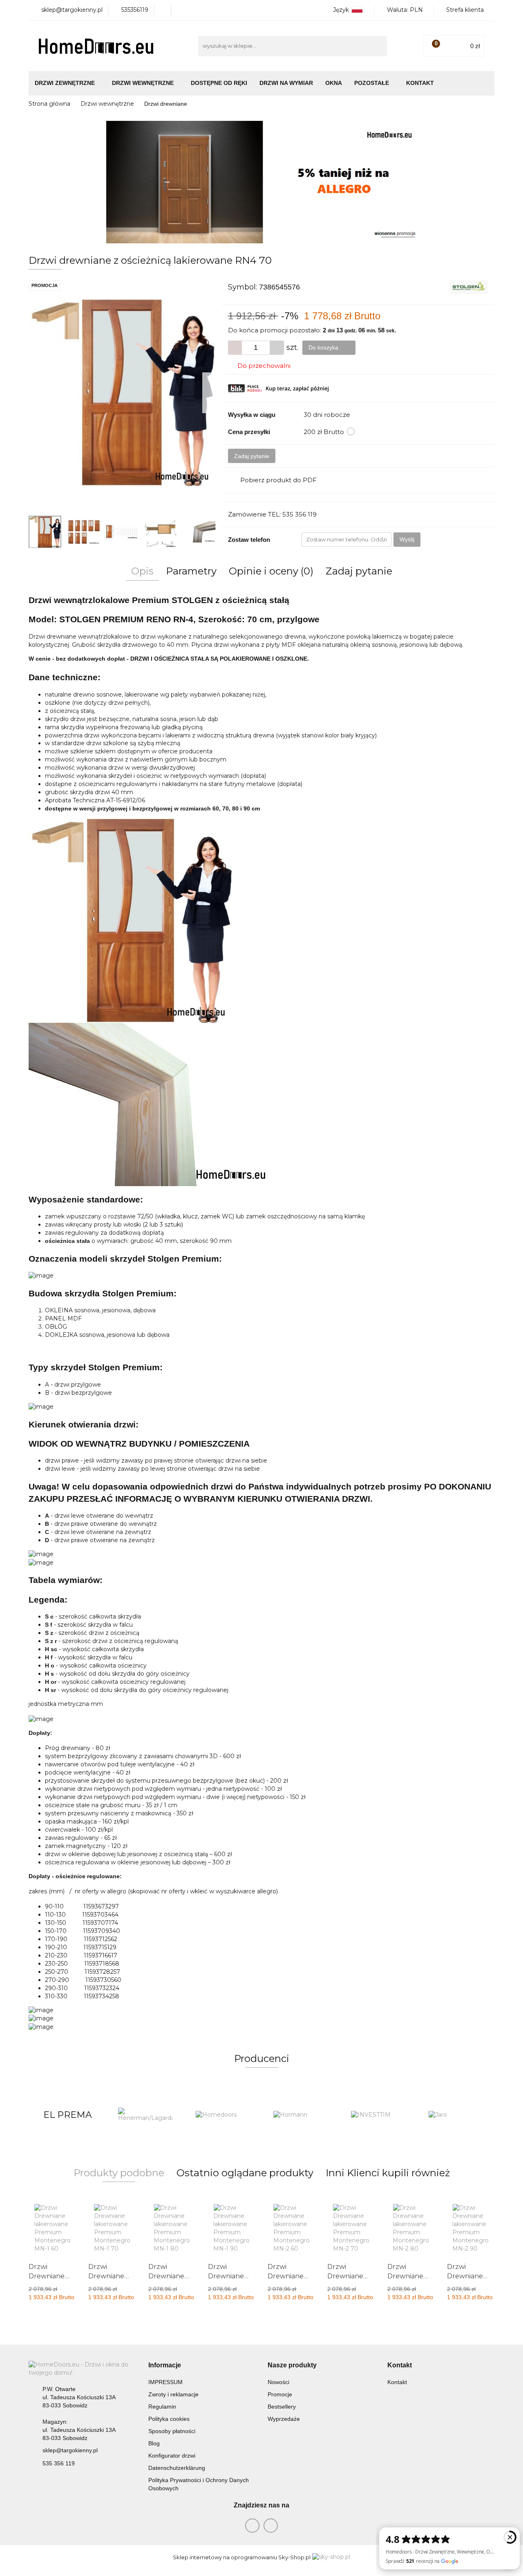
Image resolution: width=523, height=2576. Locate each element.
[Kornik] (456, 2115)
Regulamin (162, 2407)
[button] (165, 2366)
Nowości (278, 2382)
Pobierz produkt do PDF (278, 480)
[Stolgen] (468, 287)
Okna (334, 83)
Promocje (280, 2394)
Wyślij (407, 539)
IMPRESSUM (165, 2382)
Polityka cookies (169, 2419)
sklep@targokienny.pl (70, 2450)
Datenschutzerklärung (177, 2468)
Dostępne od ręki (219, 83)
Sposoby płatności (172, 2431)
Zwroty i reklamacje (173, 2394)
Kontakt (420, 83)
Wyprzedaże (284, 2419)
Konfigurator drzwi (172, 2456)
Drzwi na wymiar (286, 83)
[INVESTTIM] (300, 2115)
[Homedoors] (145, 2115)
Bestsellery (282, 2407)
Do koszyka (324, 347)
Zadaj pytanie (252, 456)
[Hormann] (223, 2115)
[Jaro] (378, 2115)
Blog (154, 2443)
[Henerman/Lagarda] (67, 2115)
